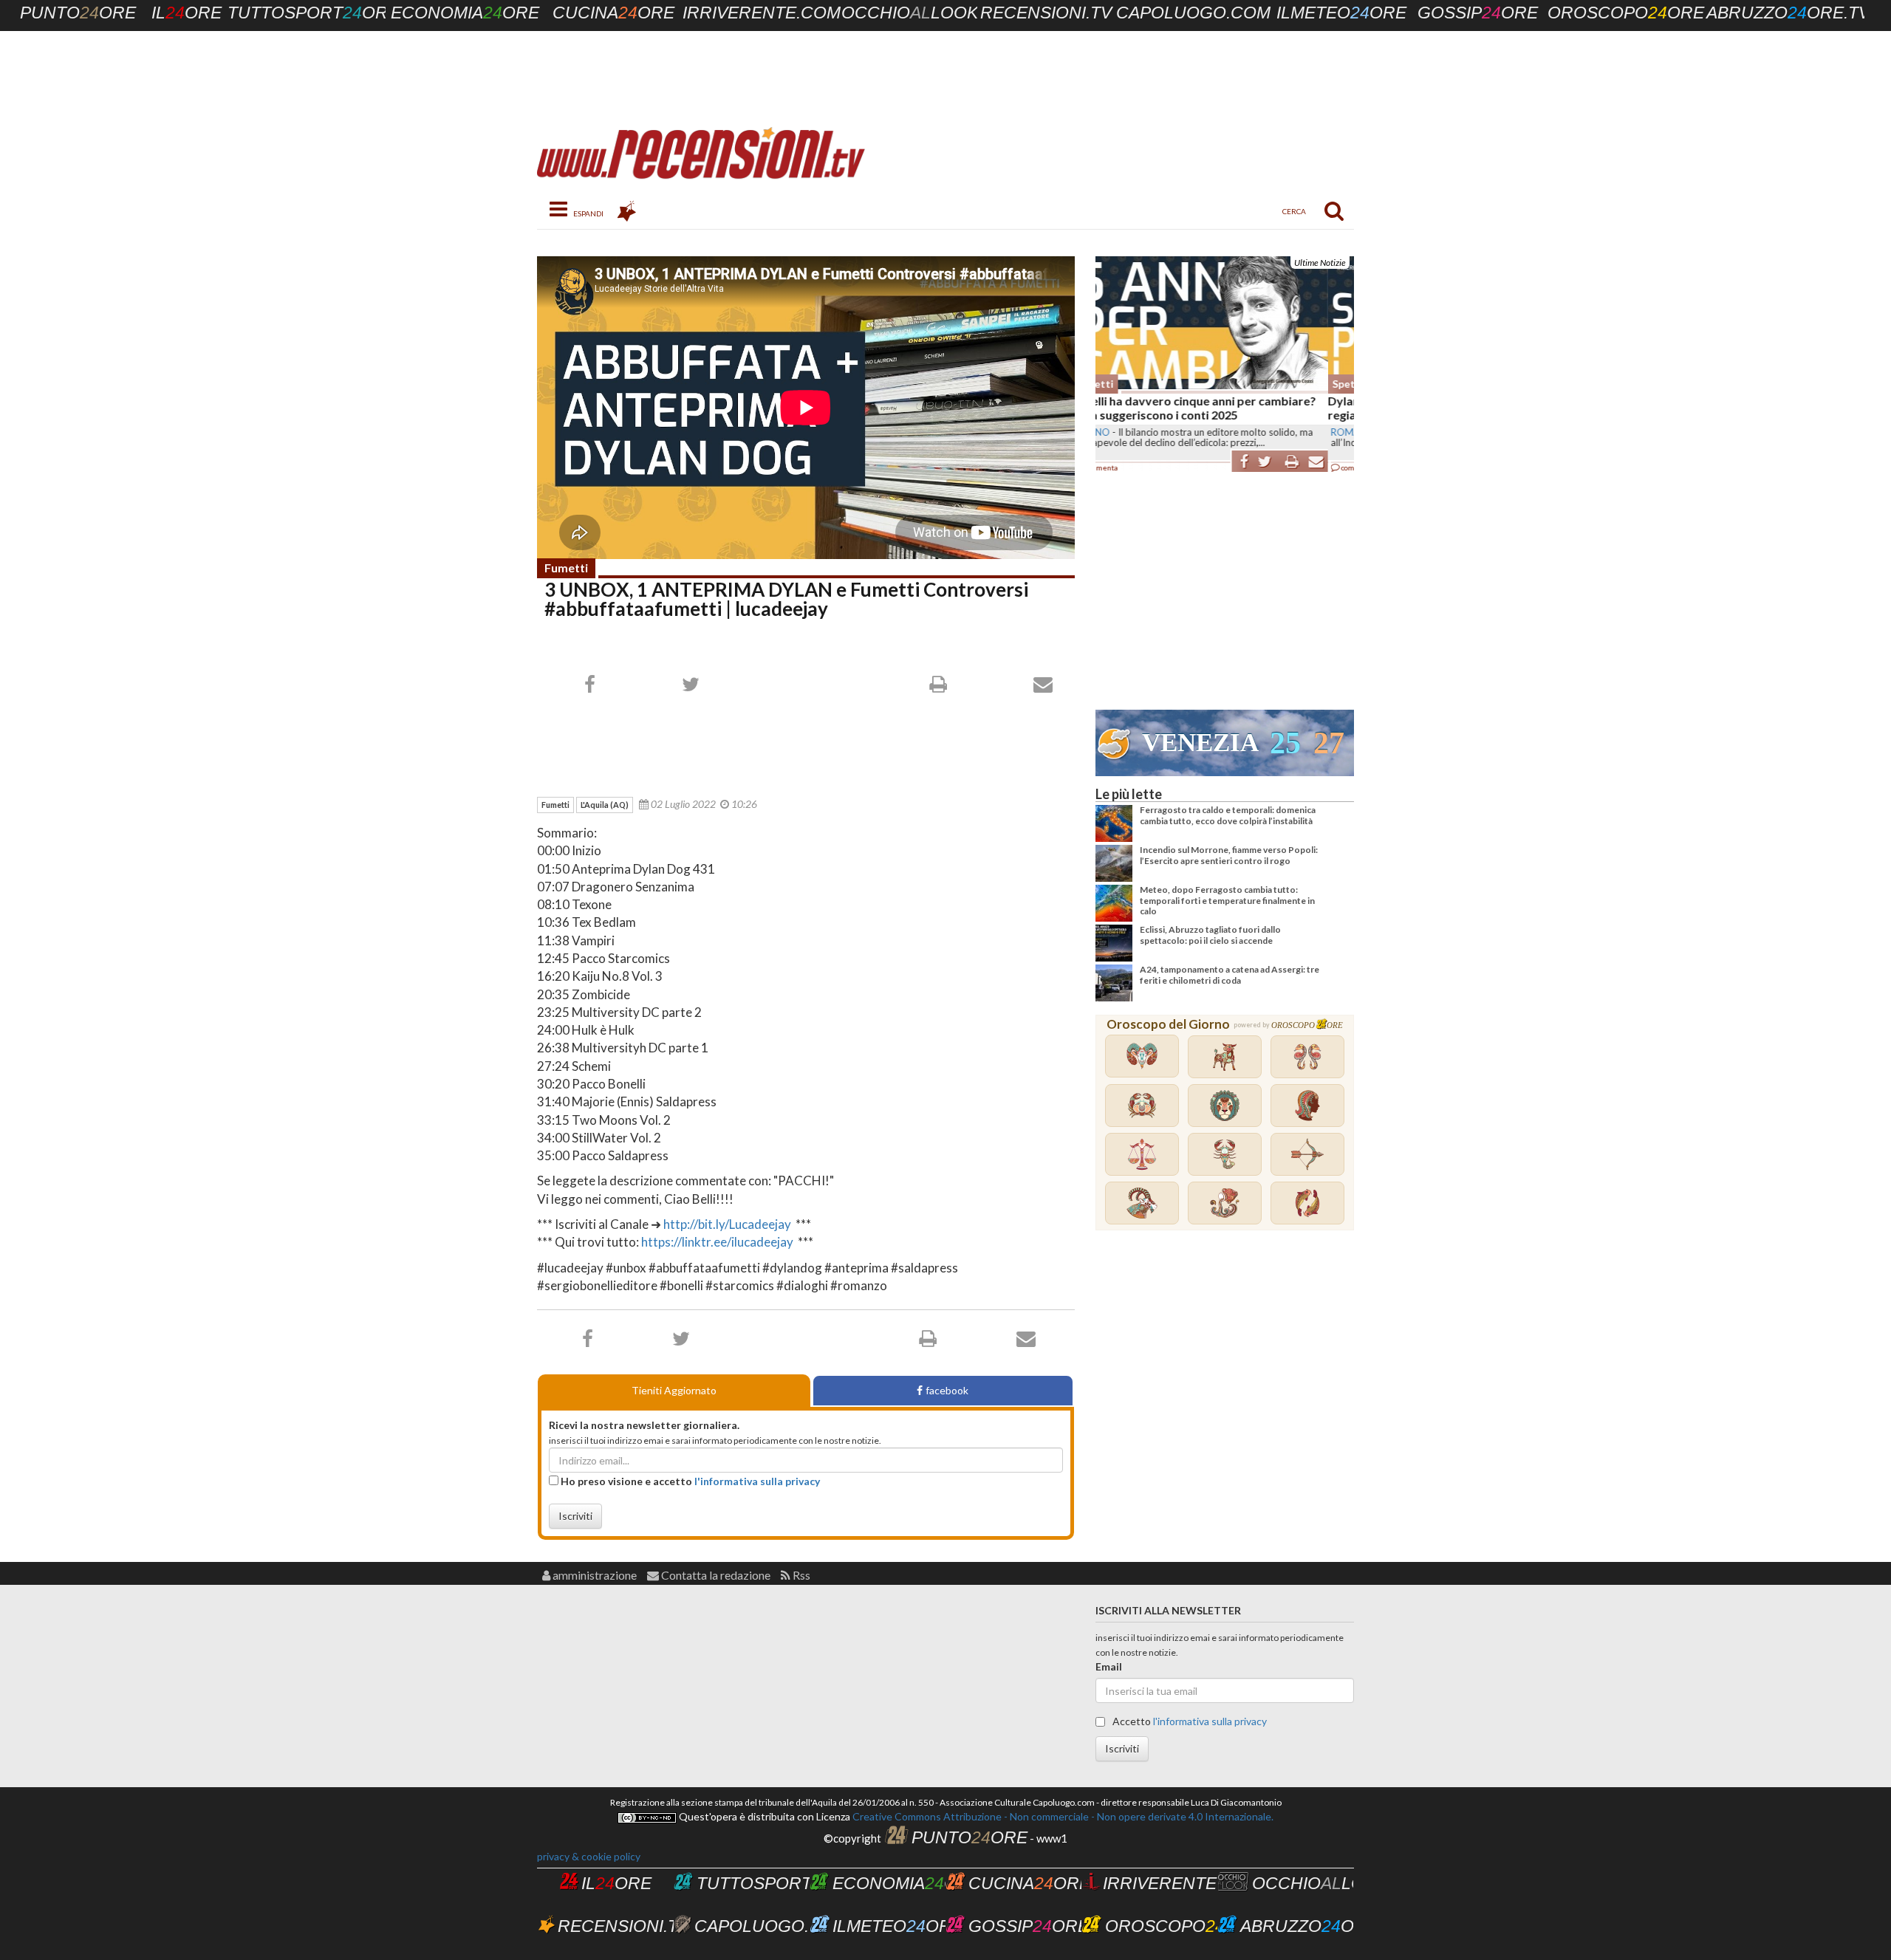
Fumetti (566, 568)
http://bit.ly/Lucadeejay (727, 1224)
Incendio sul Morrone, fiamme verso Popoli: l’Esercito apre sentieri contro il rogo (1229, 855)
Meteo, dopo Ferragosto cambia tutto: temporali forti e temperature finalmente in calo (1227, 900)
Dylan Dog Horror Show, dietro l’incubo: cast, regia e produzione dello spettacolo (1219, 408)
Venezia (1200, 743)
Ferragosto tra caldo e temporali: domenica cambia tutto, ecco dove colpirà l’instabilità (1228, 815)
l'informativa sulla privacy (757, 1481)
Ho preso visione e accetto (689, 1481)
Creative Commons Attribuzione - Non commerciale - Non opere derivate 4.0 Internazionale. (1062, 1816)
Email (1109, 1666)
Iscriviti (575, 1516)
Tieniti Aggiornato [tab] (674, 1390)
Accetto (1189, 1721)
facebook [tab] (947, 1390)
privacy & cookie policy (589, 1856)
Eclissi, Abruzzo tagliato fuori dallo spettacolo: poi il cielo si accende (1210, 935)
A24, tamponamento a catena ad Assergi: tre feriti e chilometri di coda (1230, 974)
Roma (1113, 432)
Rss (800, 1575)
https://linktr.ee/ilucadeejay (718, 1242)
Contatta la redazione (715, 1575)
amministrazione (594, 1575)
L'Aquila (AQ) (605, 805)
